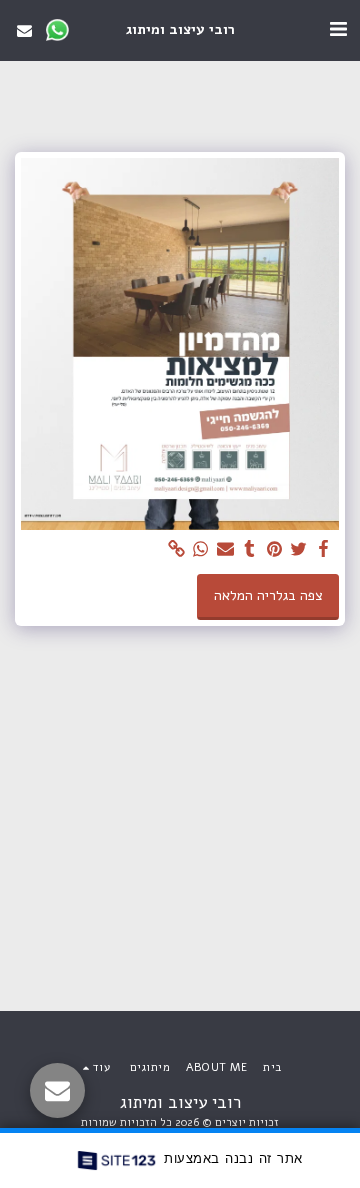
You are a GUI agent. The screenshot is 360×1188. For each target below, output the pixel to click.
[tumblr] (250, 549)
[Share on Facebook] (324, 549)
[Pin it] (275, 549)
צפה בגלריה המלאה (268, 595)
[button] (338, 29)
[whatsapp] (201, 549)
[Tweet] (299, 549)
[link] (177, 549)
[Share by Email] (226, 549)
